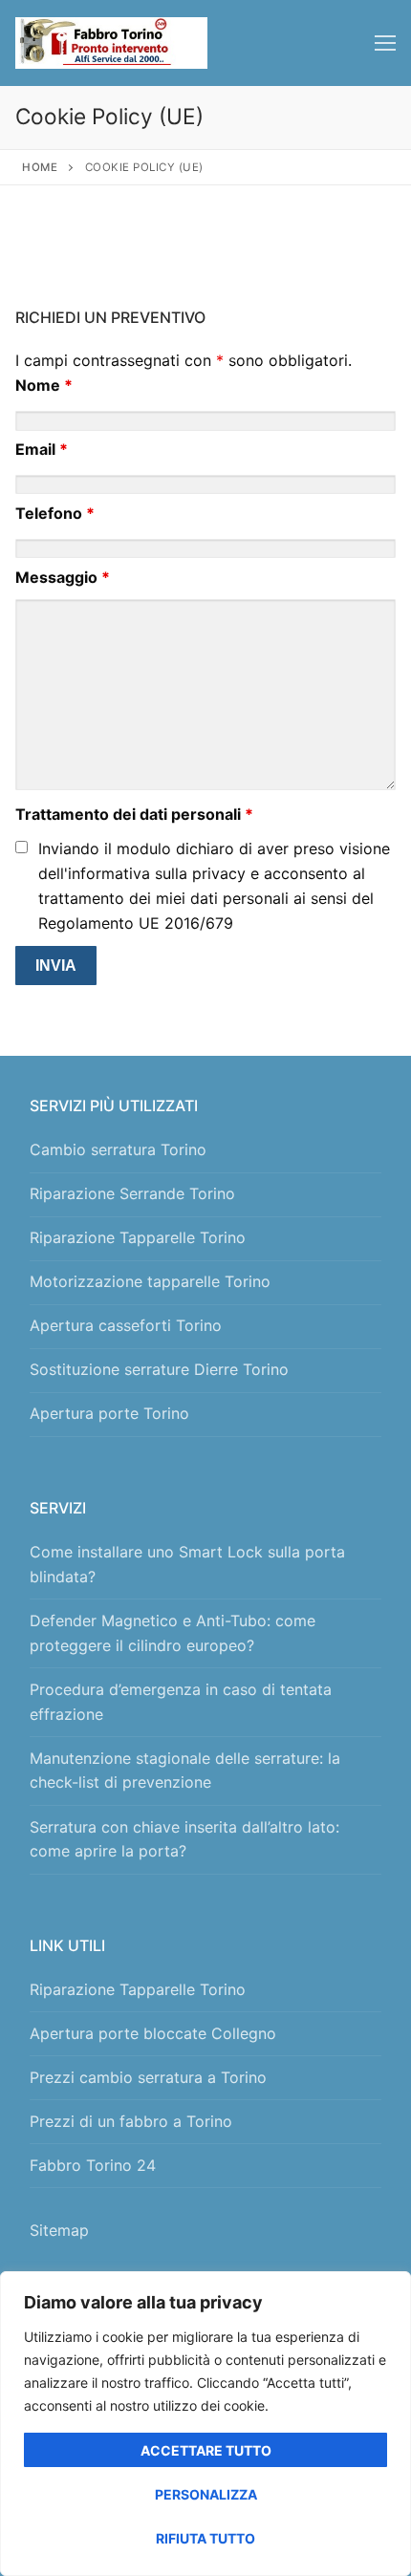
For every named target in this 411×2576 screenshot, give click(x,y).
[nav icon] (385, 43)
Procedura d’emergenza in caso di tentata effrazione (181, 1702)
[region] (205, 2424)
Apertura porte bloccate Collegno (153, 2033)
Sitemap (64, 2230)
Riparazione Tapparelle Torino (138, 1237)
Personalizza (206, 2494)
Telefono (55, 513)
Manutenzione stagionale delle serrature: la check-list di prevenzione (185, 1771)
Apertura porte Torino (109, 1413)
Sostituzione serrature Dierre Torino (159, 1369)
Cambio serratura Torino (118, 1149)
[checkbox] (22, 847)
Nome (44, 385)
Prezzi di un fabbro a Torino (131, 2121)
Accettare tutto (206, 2450)
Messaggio (63, 577)
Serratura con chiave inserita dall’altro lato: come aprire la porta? (184, 1839)
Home (40, 167)
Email (42, 449)
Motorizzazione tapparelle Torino (150, 1281)
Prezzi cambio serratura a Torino (148, 2077)
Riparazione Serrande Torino (132, 1193)
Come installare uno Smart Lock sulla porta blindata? (187, 1564)
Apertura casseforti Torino (126, 1325)
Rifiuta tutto (205, 2538)
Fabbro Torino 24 (93, 2165)
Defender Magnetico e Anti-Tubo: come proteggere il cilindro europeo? (173, 1633)
